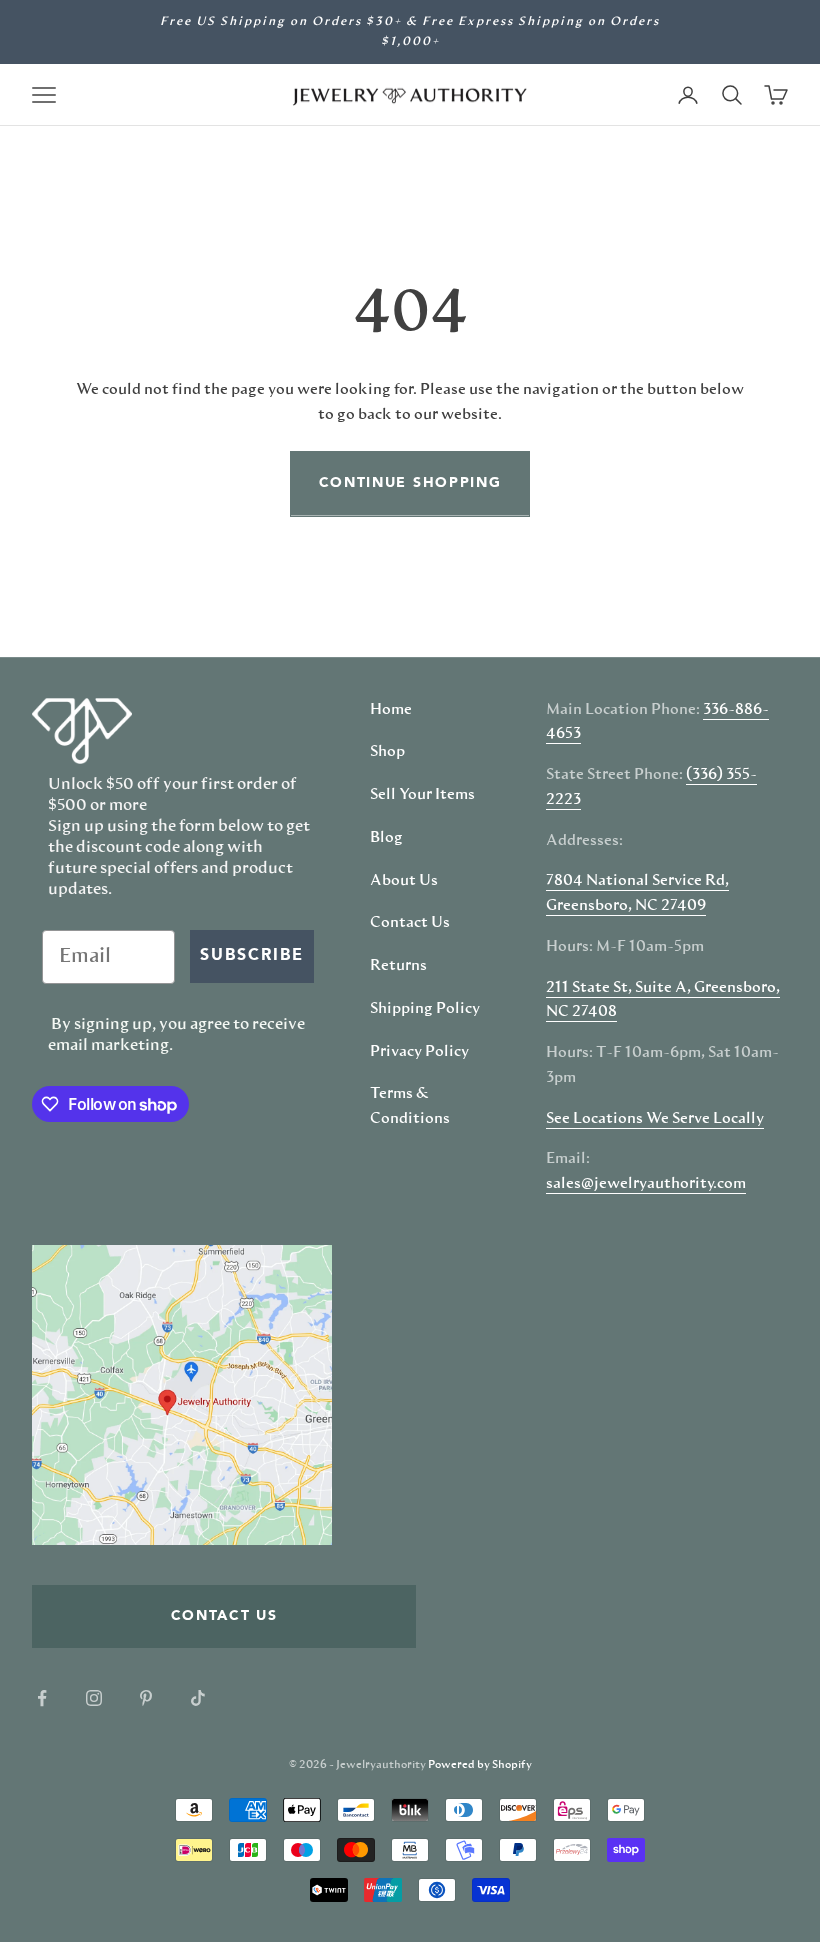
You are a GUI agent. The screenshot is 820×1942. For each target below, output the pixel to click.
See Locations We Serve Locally (655, 1119)
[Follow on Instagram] (94, 1698)
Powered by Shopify (480, 1764)
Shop (387, 752)
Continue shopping (410, 483)
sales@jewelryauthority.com (646, 1184)
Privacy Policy (419, 1052)
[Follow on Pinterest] (146, 1698)
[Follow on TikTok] (198, 1698)
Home (391, 710)
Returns (398, 966)
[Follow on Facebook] (42, 1698)
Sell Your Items (422, 795)
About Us (404, 881)
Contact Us (410, 923)
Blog (386, 838)
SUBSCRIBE (252, 956)
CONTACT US (224, 1616)
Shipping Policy (425, 1009)
